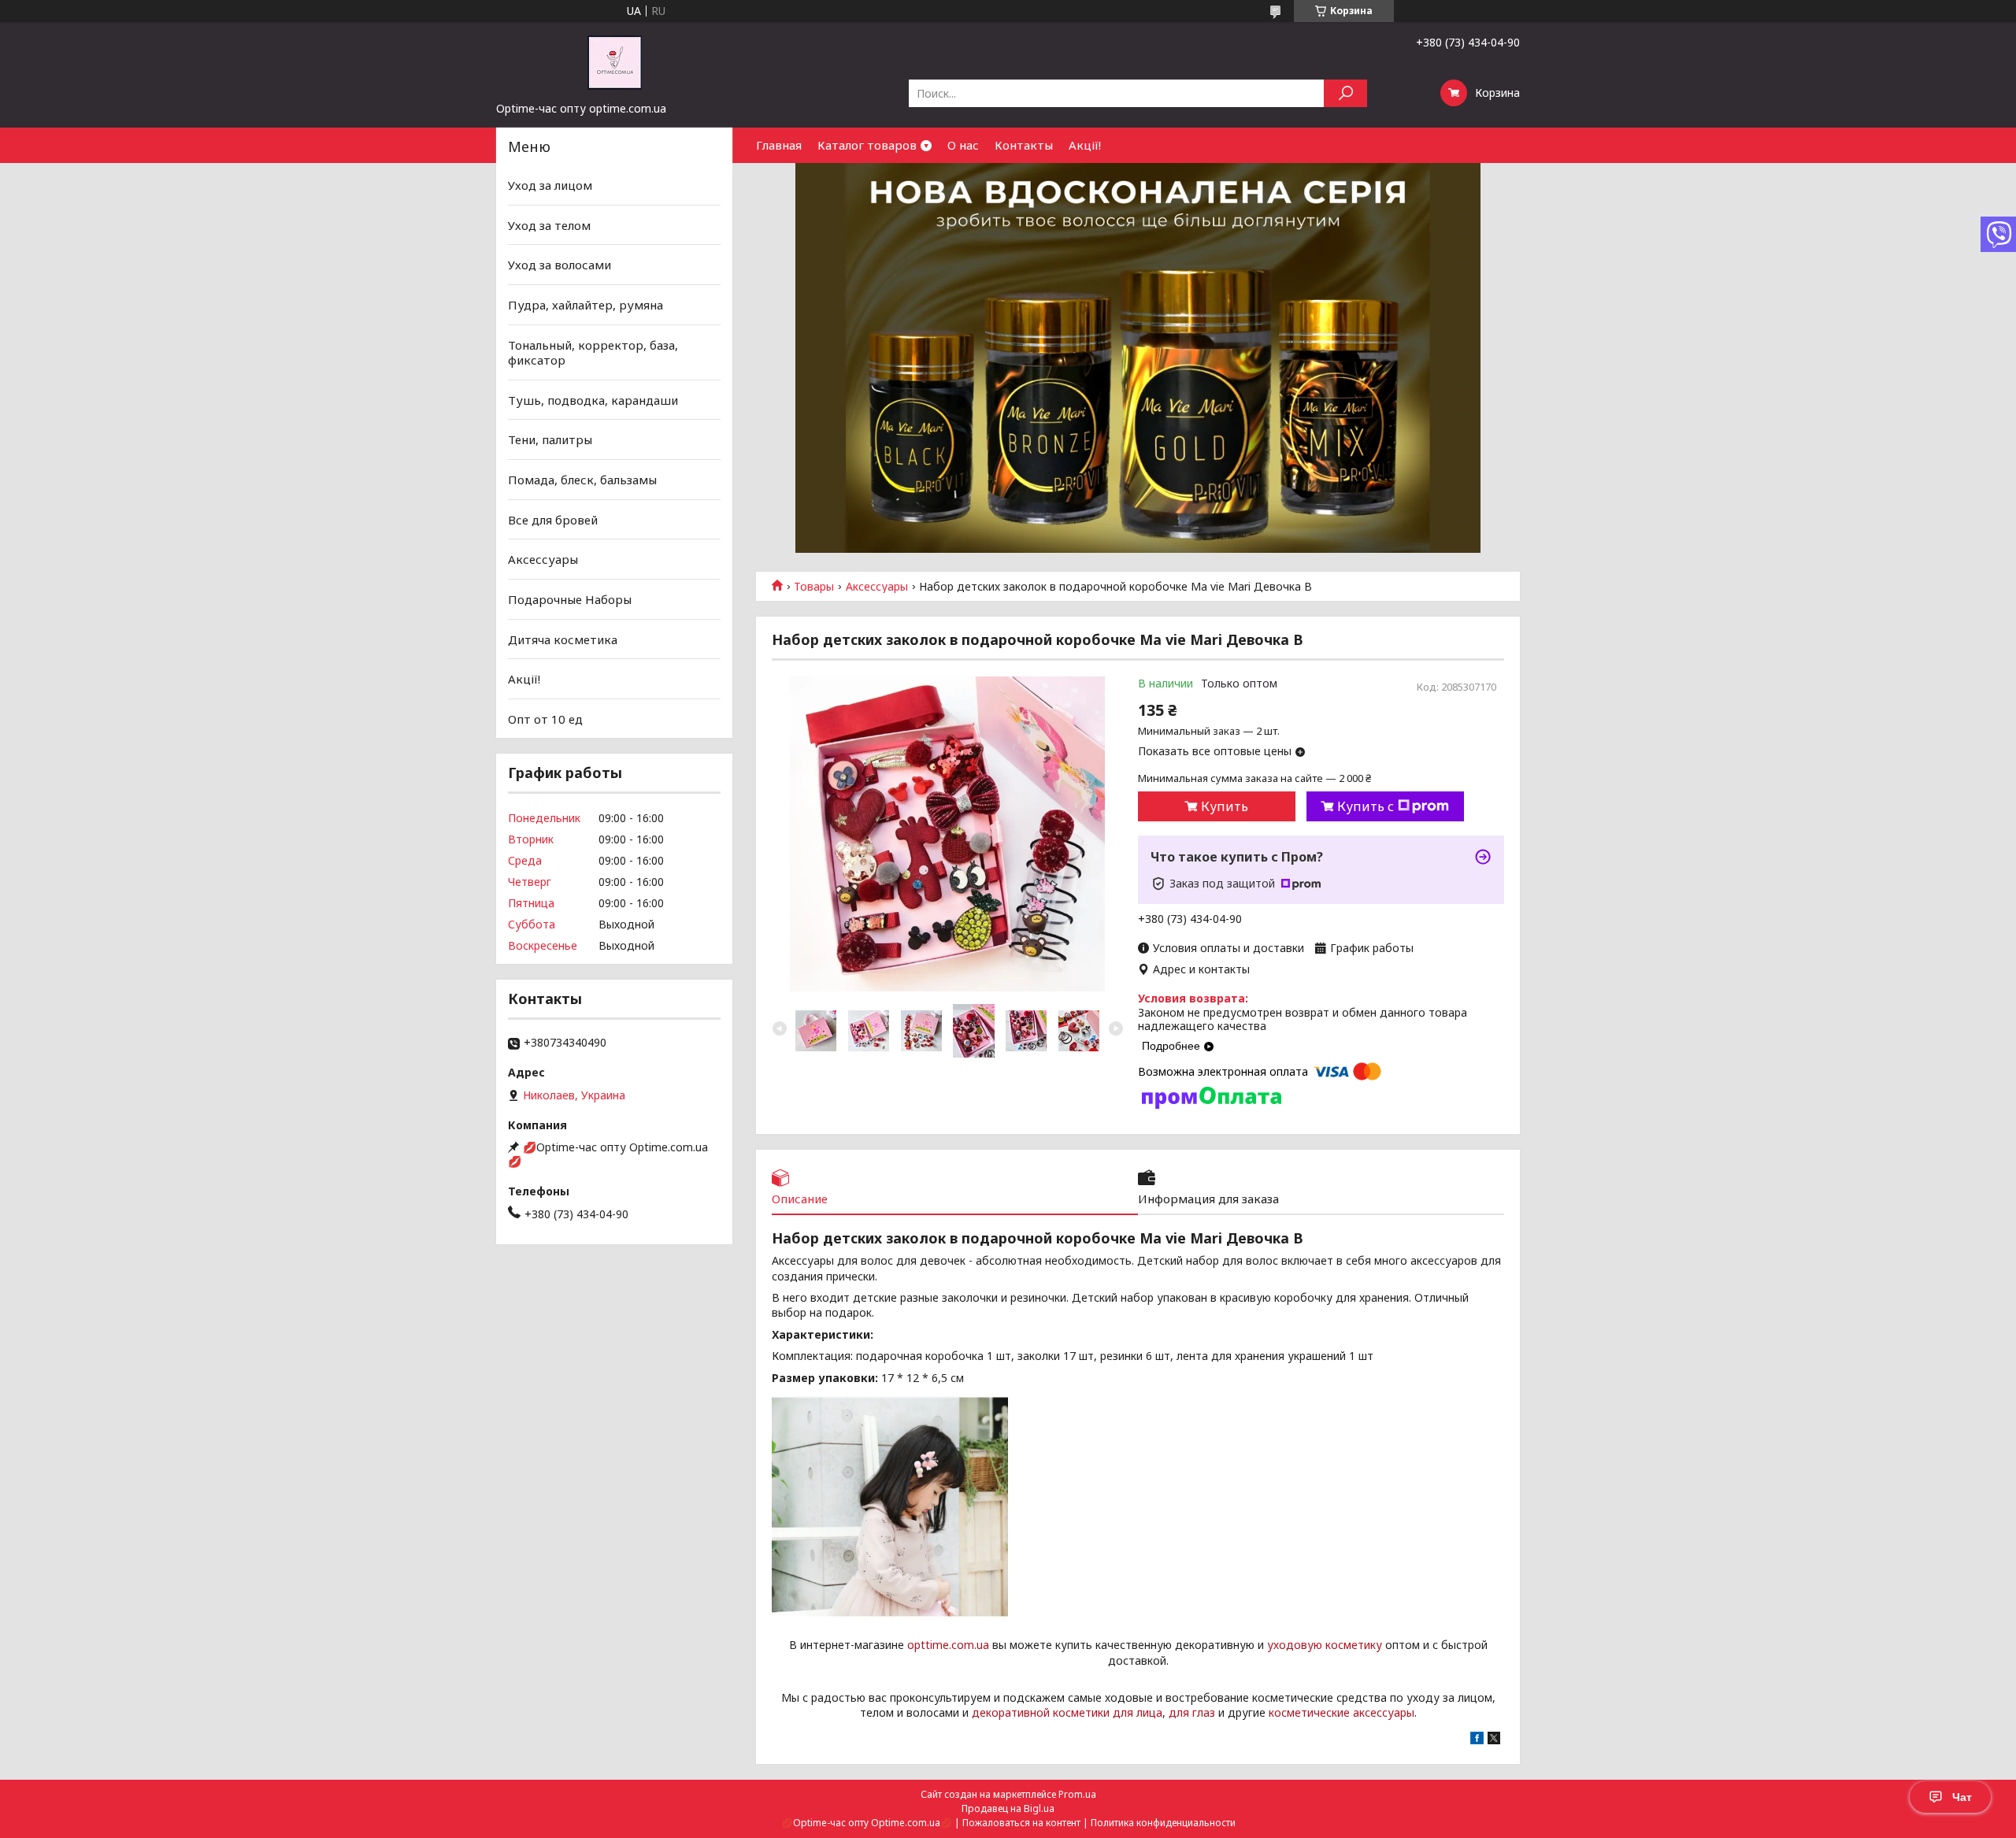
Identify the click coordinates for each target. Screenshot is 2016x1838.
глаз (1204, 1712)
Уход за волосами (560, 265)
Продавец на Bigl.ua (1008, 1808)
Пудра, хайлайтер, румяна (586, 305)
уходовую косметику (1325, 1645)
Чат (1962, 1797)
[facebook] (1477, 1740)
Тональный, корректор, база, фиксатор (593, 352)
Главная (779, 145)
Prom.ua (1077, 1794)
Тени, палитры (550, 439)
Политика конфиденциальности (1163, 1823)
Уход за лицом (550, 185)
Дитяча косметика (563, 639)
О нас (963, 145)
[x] (1494, 1740)
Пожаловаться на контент (1021, 1823)
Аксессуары (877, 587)
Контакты (1024, 145)
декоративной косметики (1041, 1712)
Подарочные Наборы (570, 599)
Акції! (1085, 145)
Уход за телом (549, 225)
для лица (1138, 1712)
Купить (1225, 806)
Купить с (1366, 806)
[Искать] (1345, 93)
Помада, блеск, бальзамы (582, 480)
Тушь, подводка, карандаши (593, 400)
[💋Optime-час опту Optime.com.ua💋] (614, 61)
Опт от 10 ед (545, 719)
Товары (814, 587)
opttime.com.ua (948, 1645)
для (1179, 1712)
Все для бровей (553, 520)
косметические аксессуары (1342, 1712)
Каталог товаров (867, 145)
